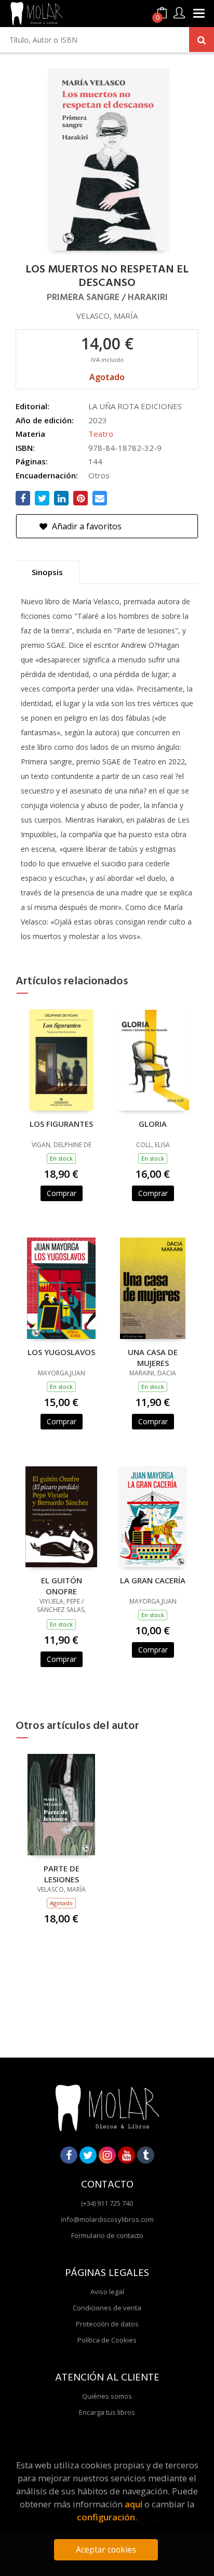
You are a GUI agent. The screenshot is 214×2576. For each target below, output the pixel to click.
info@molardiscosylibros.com (107, 2219)
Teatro (101, 434)
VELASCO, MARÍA (107, 316)
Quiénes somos (107, 2396)
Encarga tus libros (107, 2412)
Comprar (62, 1193)
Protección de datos (107, 2324)
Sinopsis (47, 572)
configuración (106, 2517)
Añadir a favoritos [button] (86, 526)
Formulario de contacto (107, 2235)
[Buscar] (202, 40)
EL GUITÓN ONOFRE (62, 1585)
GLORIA (153, 1124)
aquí (133, 2504)
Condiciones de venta (107, 2308)
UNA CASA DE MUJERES (153, 1357)
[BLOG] (146, 2155)
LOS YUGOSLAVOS (61, 1352)
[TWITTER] (88, 2155)
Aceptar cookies (106, 2550)
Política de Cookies (107, 2340)
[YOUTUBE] (126, 2155)
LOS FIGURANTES (61, 1124)
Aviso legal (107, 2292)
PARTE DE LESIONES (62, 1874)
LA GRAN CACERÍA (153, 1580)
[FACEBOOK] (69, 2155)
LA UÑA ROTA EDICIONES (135, 406)
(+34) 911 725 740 (107, 2203)
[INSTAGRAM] (107, 2155)
